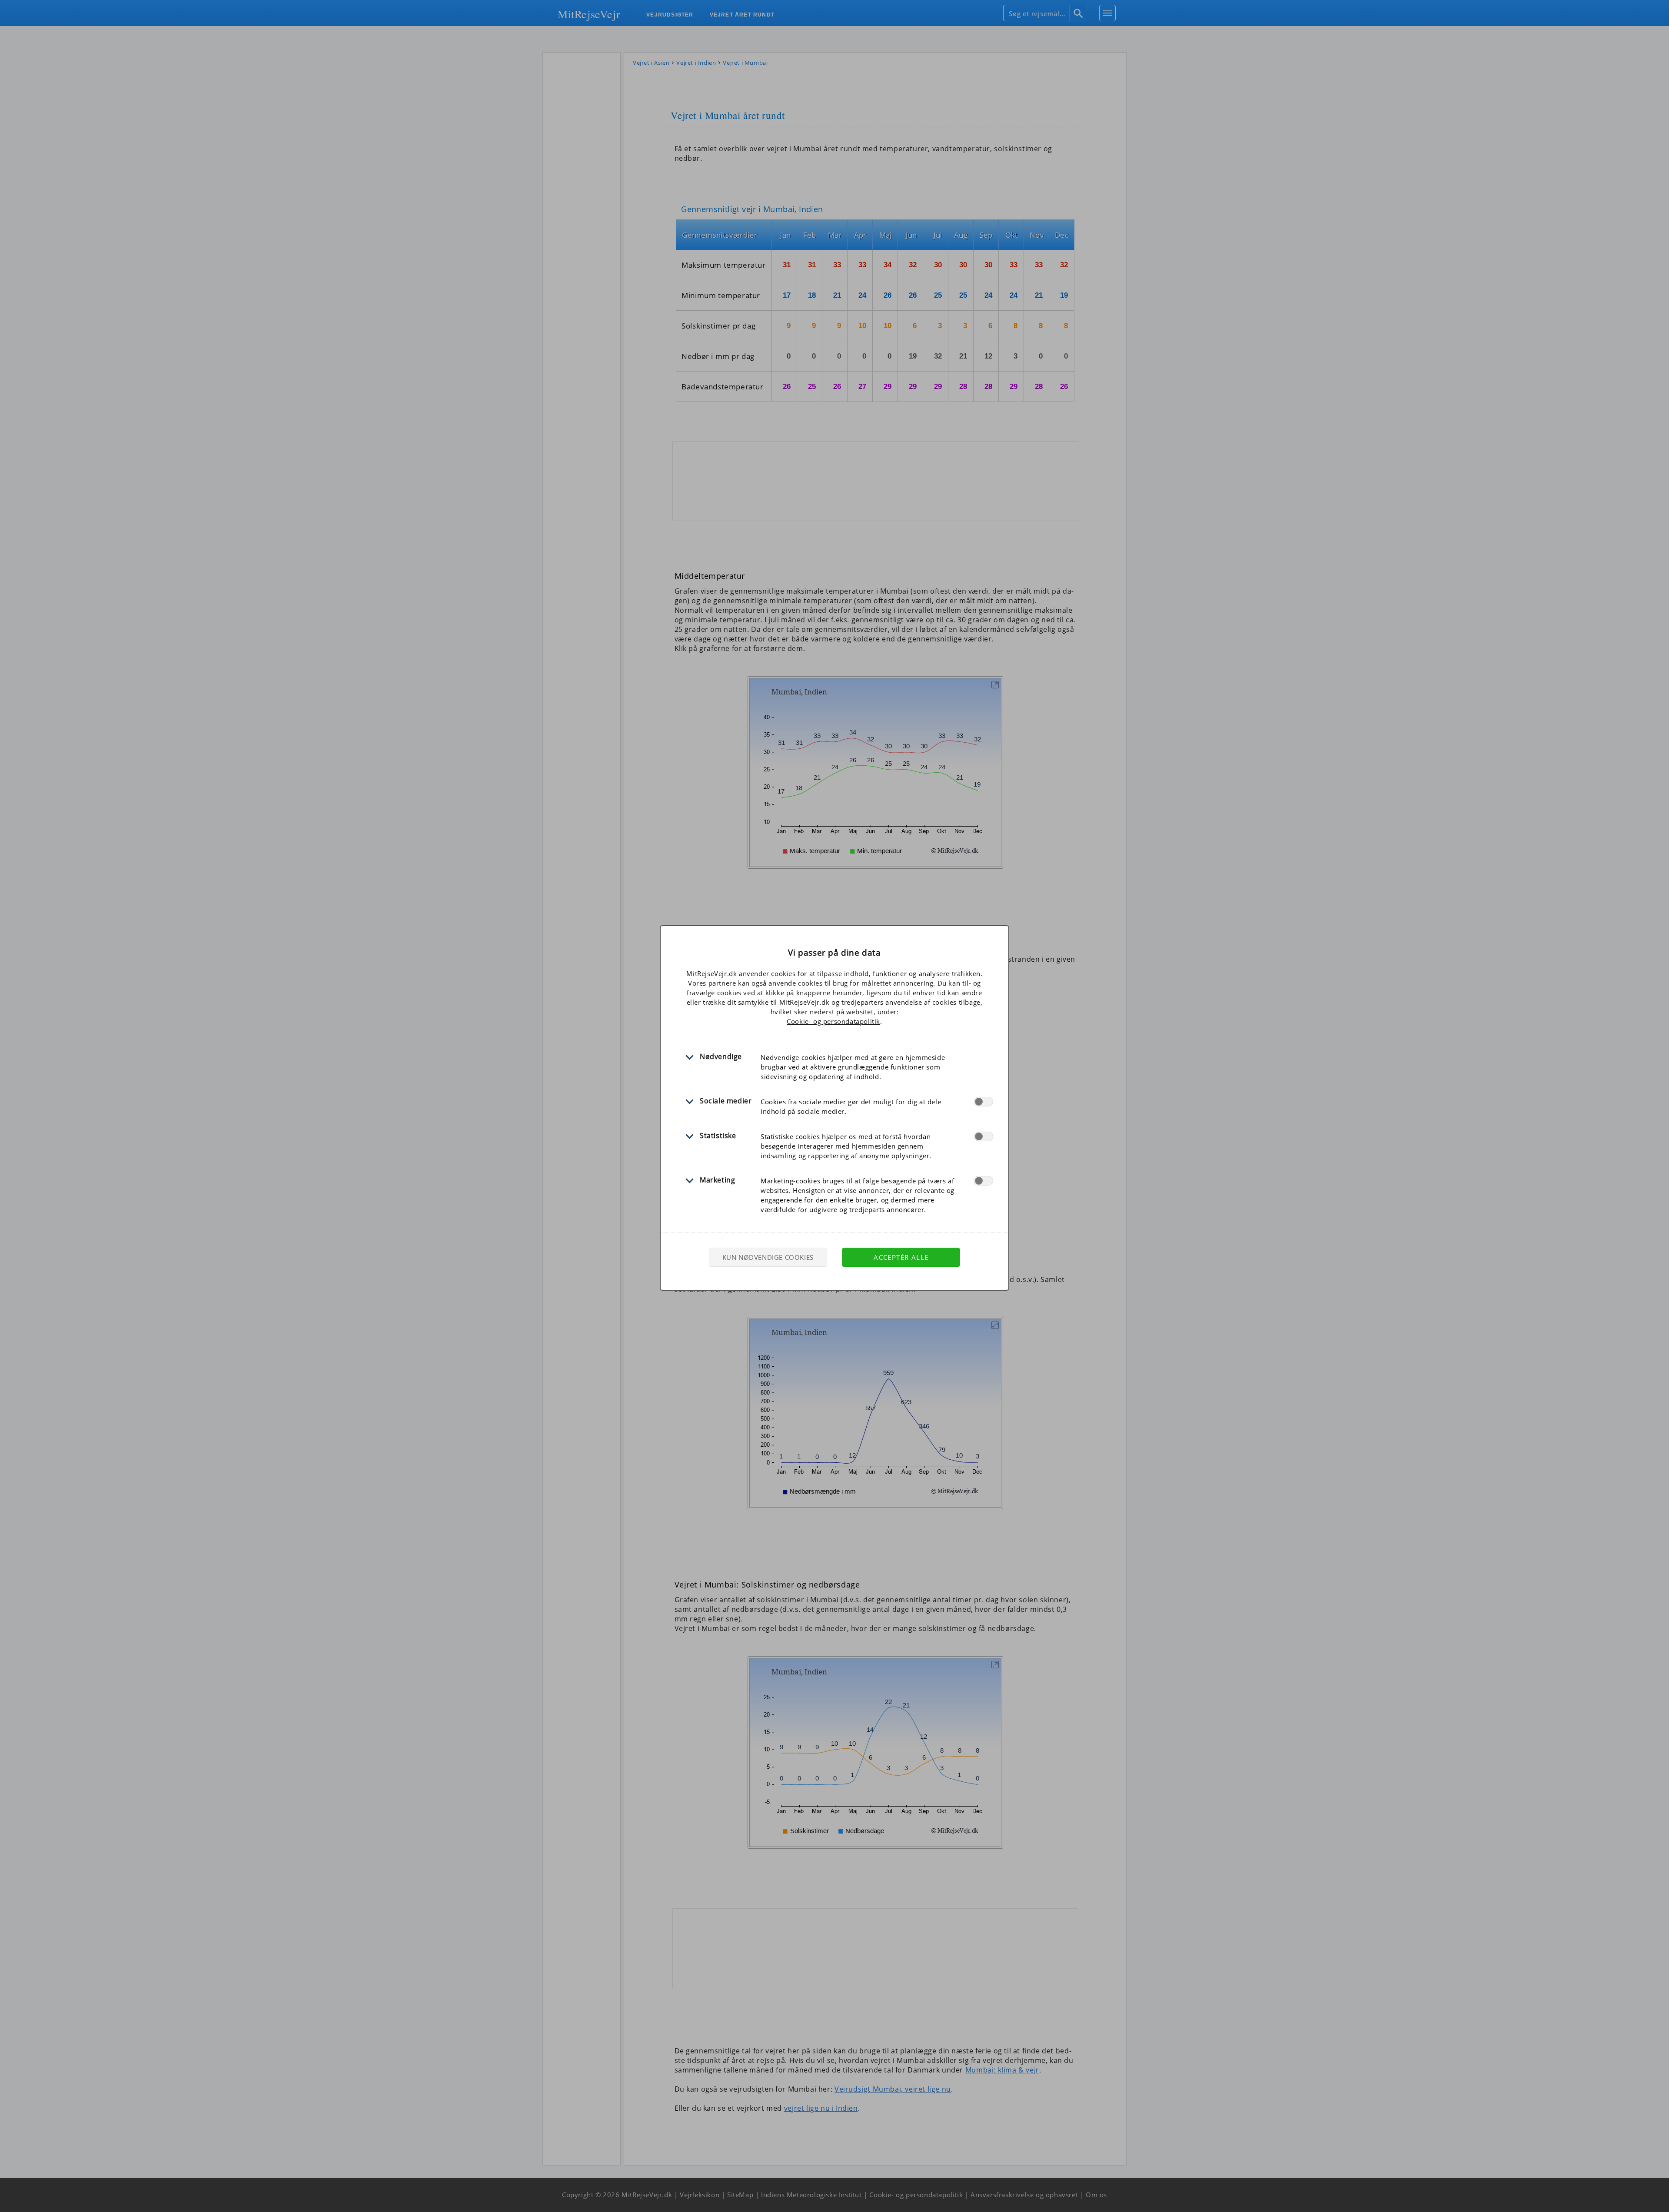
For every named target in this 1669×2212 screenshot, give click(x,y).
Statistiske (718, 1136)
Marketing (717, 1180)
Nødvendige (721, 1056)
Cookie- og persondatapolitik (833, 1021)
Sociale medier (726, 1101)
